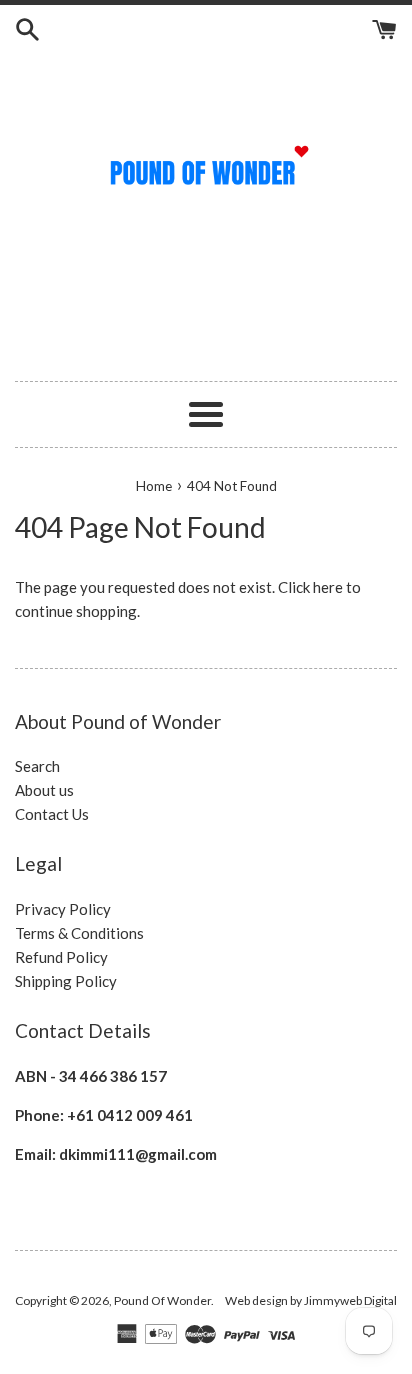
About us (44, 790)
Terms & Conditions (79, 933)
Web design (256, 1300)
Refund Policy (61, 957)
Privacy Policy (63, 909)
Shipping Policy (66, 981)
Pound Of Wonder (162, 1300)
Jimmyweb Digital (350, 1300)
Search (37, 766)
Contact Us (52, 814)
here (328, 587)
